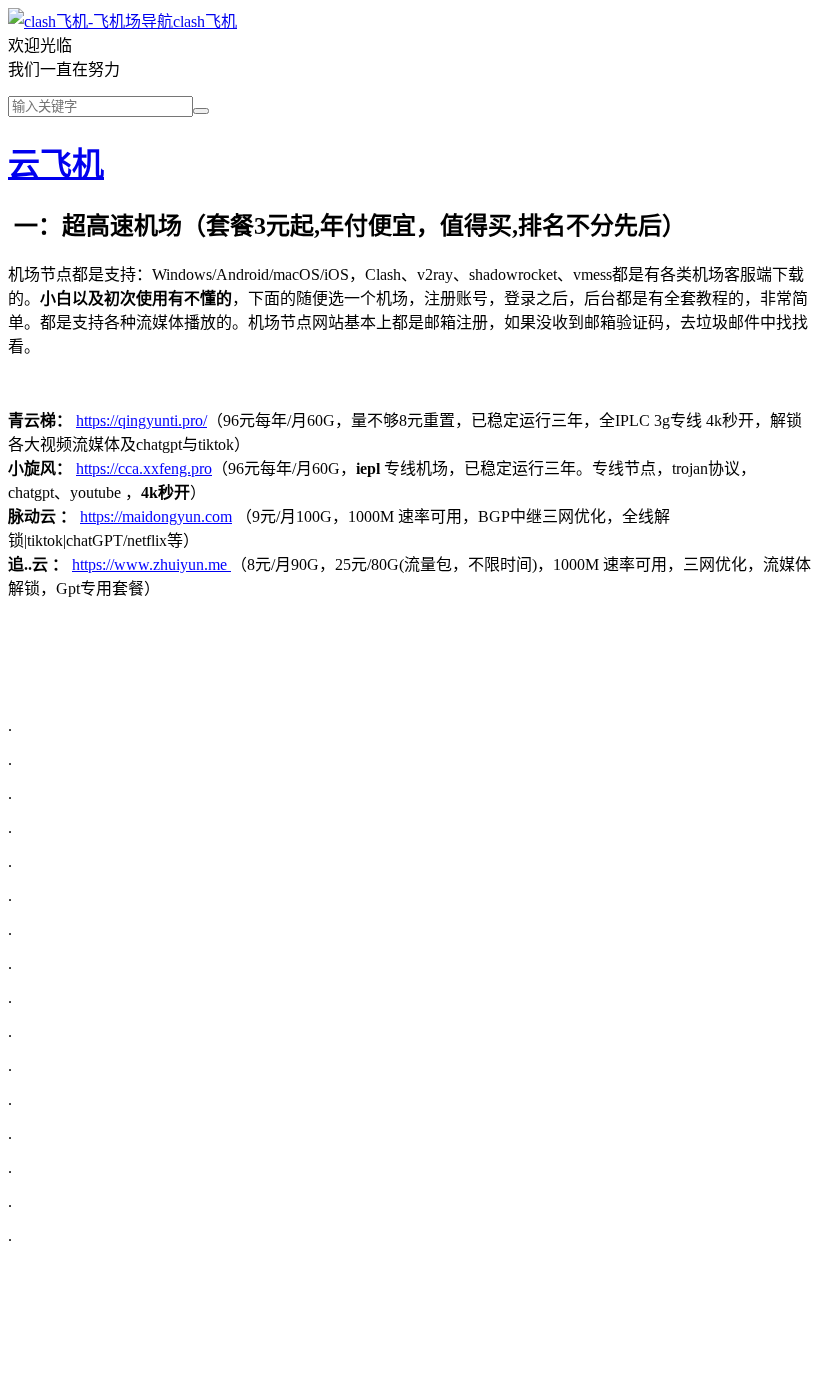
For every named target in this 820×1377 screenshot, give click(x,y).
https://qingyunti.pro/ (141, 420)
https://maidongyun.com (156, 516)
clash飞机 (205, 21)
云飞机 (56, 164)
